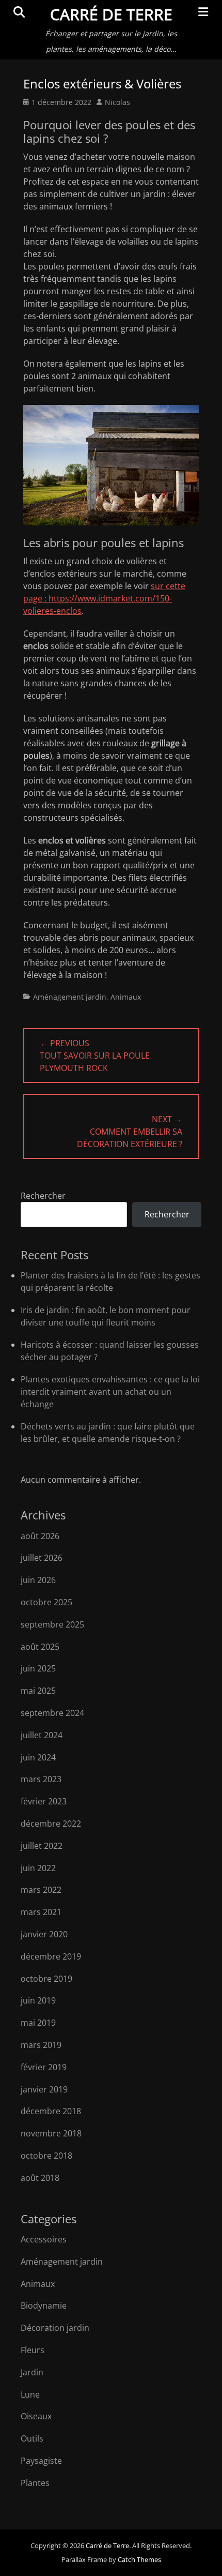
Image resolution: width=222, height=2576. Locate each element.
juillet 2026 (42, 1558)
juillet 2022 (42, 1846)
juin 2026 (38, 1580)
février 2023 (44, 1801)
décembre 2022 (51, 1824)
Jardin (32, 2372)
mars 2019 (41, 2045)
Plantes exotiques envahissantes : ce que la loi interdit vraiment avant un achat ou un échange (110, 1392)
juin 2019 (38, 2000)
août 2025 (40, 1647)
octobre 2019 (46, 1979)
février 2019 (44, 2067)
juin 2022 (38, 1868)
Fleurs (33, 2350)
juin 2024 (38, 1757)
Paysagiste (41, 2461)
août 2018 (40, 2178)
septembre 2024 (52, 1713)
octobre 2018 (46, 2156)
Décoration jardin (55, 2328)
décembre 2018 (51, 2111)
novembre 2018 (51, 2133)
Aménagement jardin (70, 997)
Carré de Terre (111, 14)
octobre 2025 (46, 1602)
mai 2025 (38, 1691)
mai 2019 (38, 2023)
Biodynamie (44, 2306)
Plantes (35, 2483)
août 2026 (40, 1536)
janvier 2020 (44, 1934)
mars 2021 (41, 1912)
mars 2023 (41, 1779)
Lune (30, 2394)
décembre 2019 (51, 1956)
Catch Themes (139, 2559)
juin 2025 (38, 1668)
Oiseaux (36, 2416)
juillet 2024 (42, 1735)
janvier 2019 (44, 2089)
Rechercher (43, 1196)
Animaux (126, 997)
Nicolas (117, 102)
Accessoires (44, 2239)
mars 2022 (41, 1890)
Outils (32, 2438)
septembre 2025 (52, 1624)
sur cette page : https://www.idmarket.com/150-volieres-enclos (104, 598)
